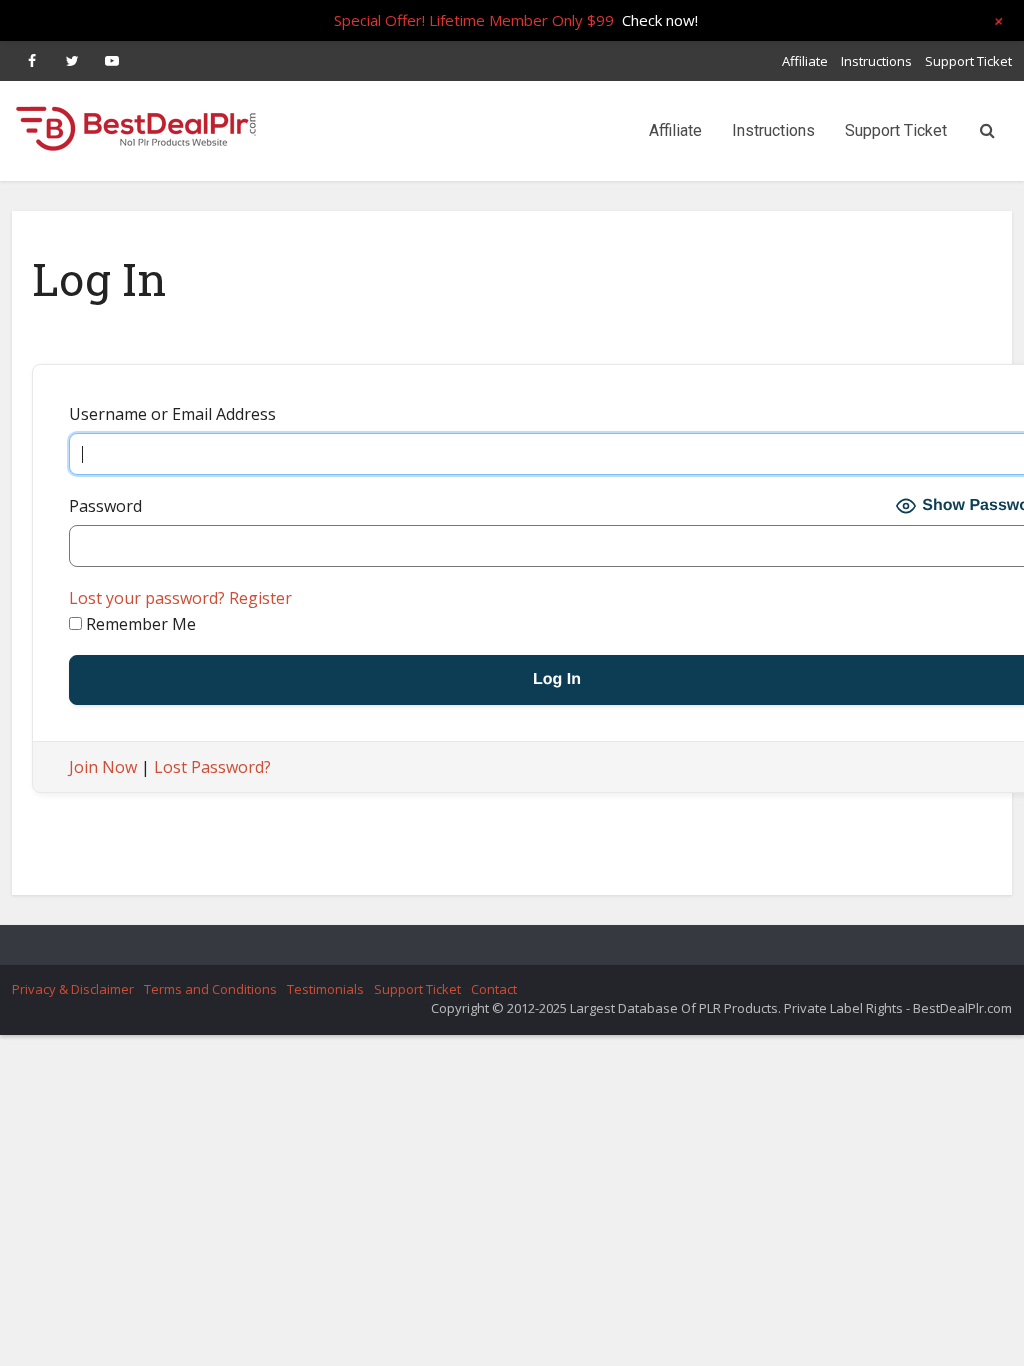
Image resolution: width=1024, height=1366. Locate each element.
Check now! (660, 20)
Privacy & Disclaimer (73, 989)
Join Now (103, 767)
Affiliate (805, 61)
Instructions (876, 61)
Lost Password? (212, 767)
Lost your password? (147, 598)
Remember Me (139, 624)
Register (260, 598)
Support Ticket (968, 61)
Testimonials (325, 989)
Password (105, 506)
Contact (494, 989)
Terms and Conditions (210, 989)
